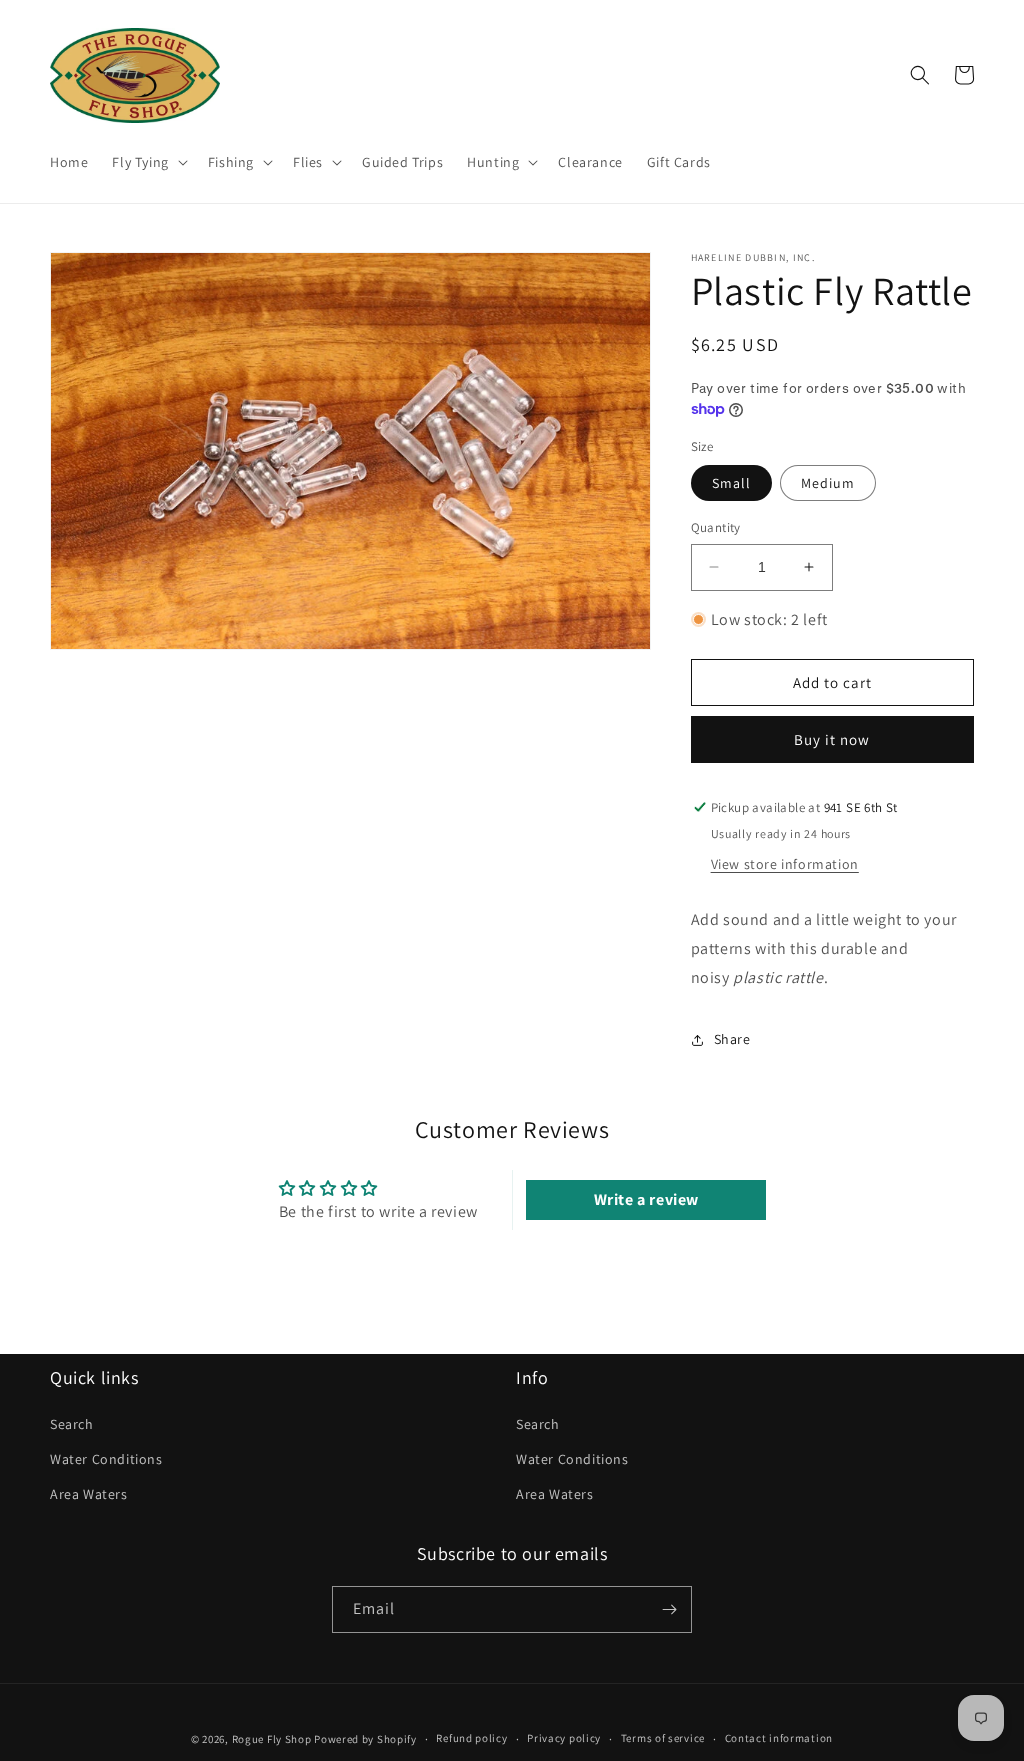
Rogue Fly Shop (272, 1739)
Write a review (646, 1199)
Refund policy (471, 1738)
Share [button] (732, 1039)
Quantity (716, 527)
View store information (785, 864)
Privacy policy (564, 1738)
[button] (147, 162)
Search (72, 1424)
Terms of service (663, 1738)
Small (731, 483)
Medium (828, 483)
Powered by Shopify (365, 1739)
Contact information (779, 1738)
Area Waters (89, 1494)
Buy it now (832, 739)
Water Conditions (106, 1459)
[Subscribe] (669, 1609)
